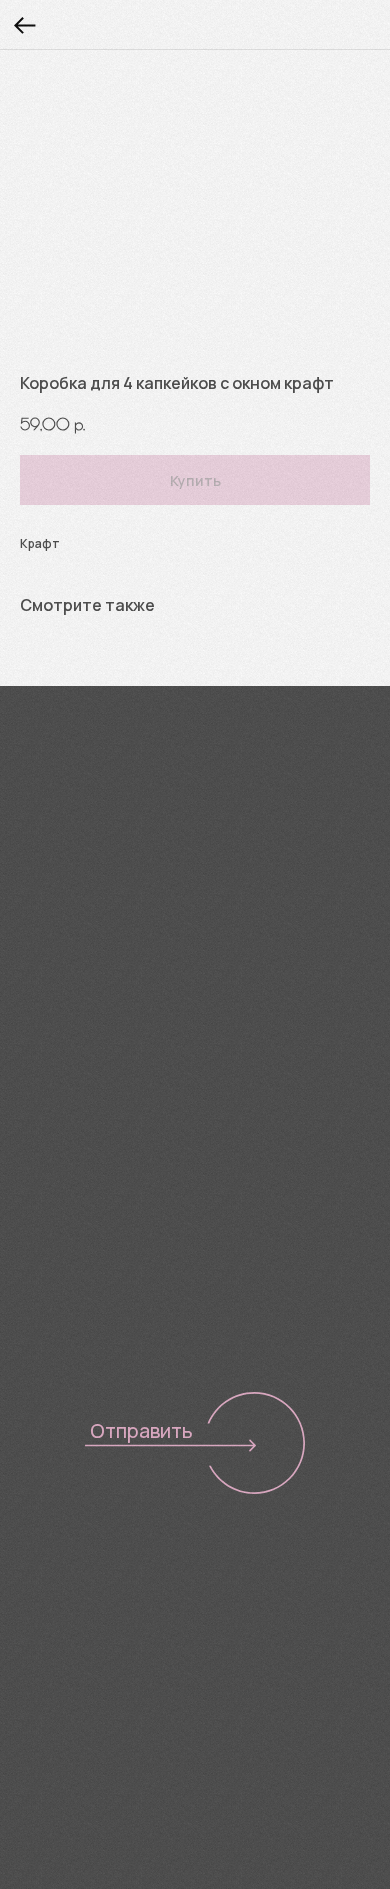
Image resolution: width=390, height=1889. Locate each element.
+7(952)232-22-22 (92, 852)
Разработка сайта (76, 1744)
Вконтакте (66, 901)
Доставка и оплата (91, 1612)
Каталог (46, 1553)
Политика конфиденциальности (122, 1711)
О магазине (60, 1583)
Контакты (53, 1641)
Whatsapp (254, 901)
